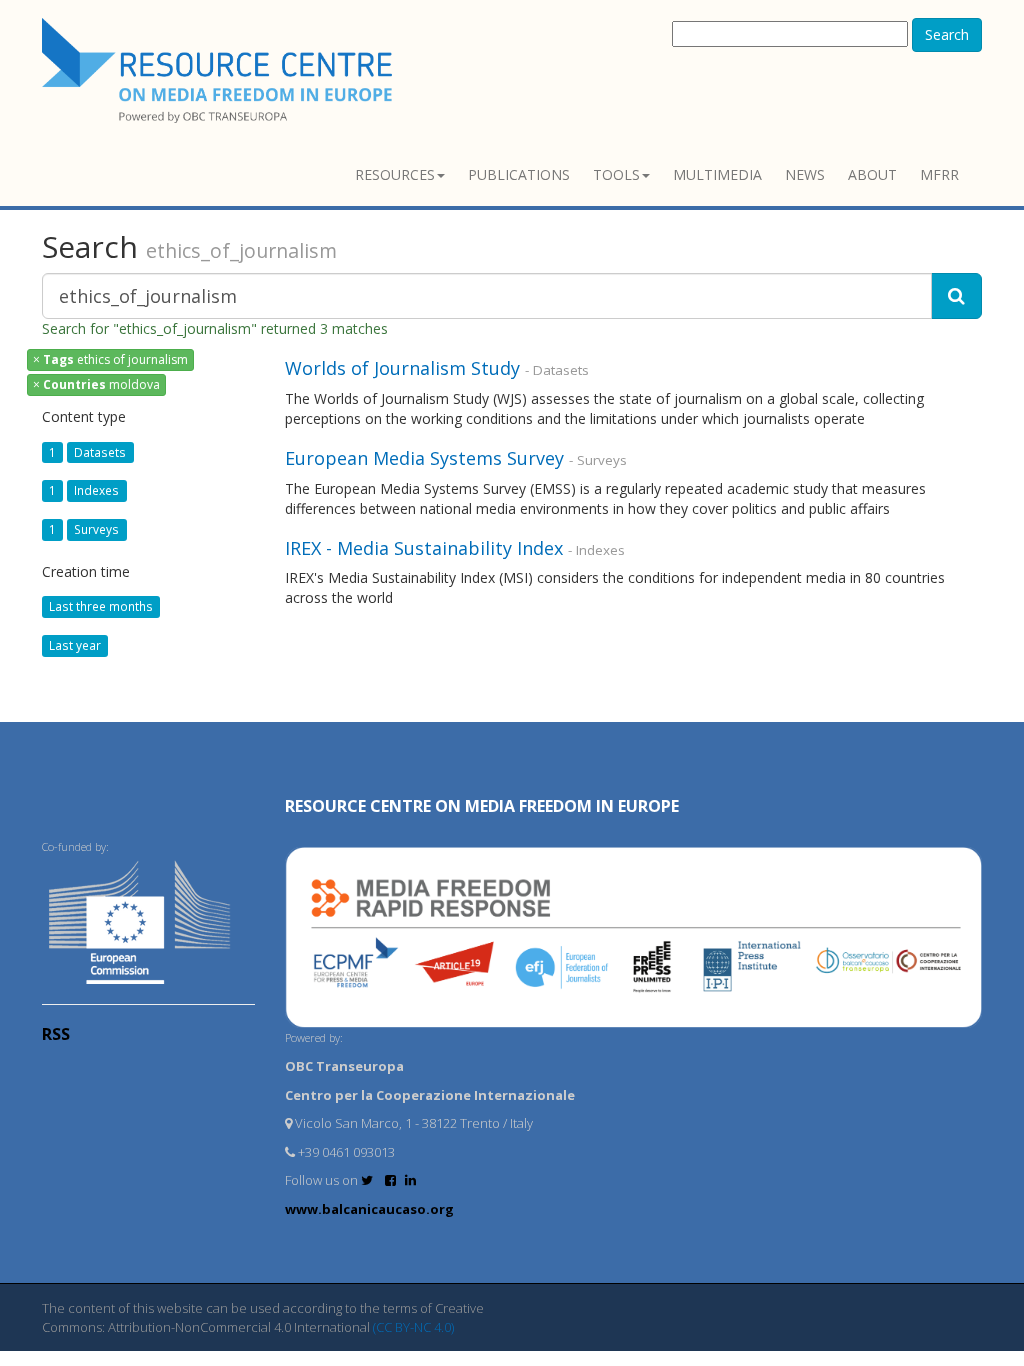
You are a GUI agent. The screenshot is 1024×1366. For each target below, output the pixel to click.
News (805, 174)
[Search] (956, 296)
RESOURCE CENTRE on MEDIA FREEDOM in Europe (482, 806)
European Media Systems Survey (424, 458)
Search (947, 34)
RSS (56, 1034)
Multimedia (717, 174)
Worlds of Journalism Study (402, 368)
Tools (616, 174)
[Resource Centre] (220, 70)
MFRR (939, 174)
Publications (519, 174)
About (872, 174)
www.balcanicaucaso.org (369, 1209)
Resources (395, 174)
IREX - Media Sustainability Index (424, 548)
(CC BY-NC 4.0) (413, 1327)
